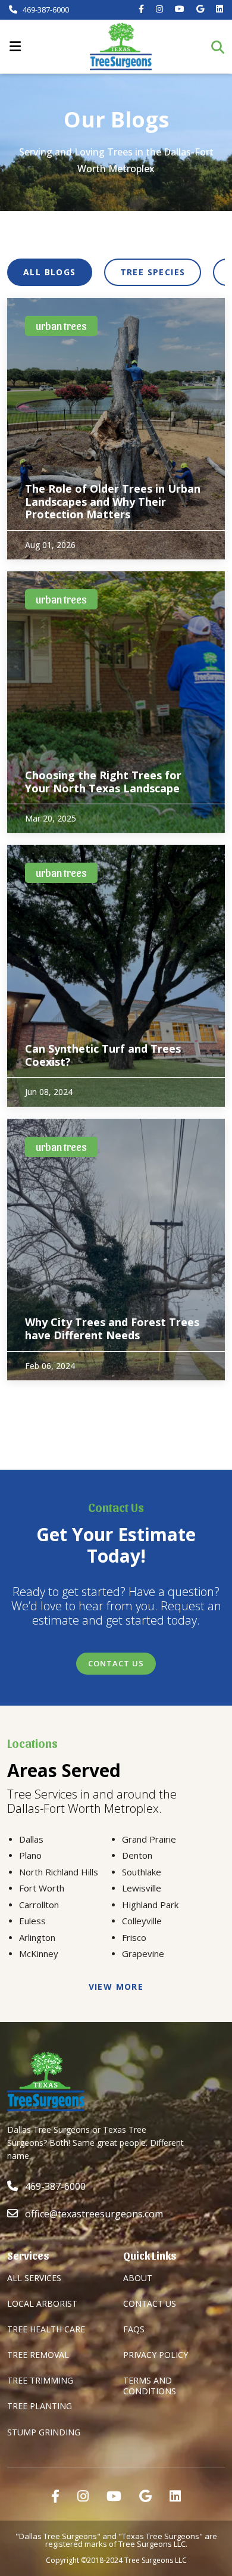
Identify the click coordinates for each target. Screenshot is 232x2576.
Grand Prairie (149, 1839)
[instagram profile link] (83, 2496)
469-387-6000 (45, 10)
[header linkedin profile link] (220, 9)
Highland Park (150, 1905)
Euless (32, 1921)
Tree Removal (38, 2355)
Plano (30, 1855)
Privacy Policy (156, 2355)
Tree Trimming (40, 2380)
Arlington (37, 1937)
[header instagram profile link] (159, 9)
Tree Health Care (46, 2329)
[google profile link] (145, 2496)
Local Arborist (42, 2303)
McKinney (39, 1953)
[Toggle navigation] (15, 46)
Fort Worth (42, 1888)
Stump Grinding (44, 2432)
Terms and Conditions (150, 2386)
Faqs (134, 2329)
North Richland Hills (59, 1872)
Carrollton (39, 1905)
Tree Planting (40, 2406)
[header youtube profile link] (180, 9)
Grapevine (143, 1953)
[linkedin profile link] (175, 2496)
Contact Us (116, 1663)
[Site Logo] (121, 46)
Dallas (31, 1839)
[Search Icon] (222, 47)
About (138, 2278)
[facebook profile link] (55, 2496)
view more (116, 1987)
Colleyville (142, 1921)
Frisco (134, 1937)
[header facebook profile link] (141, 9)
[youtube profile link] (114, 2496)
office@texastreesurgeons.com (94, 2214)
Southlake (142, 1872)
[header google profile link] (200, 9)
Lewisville (142, 1888)
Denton (137, 1855)
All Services (34, 2278)
